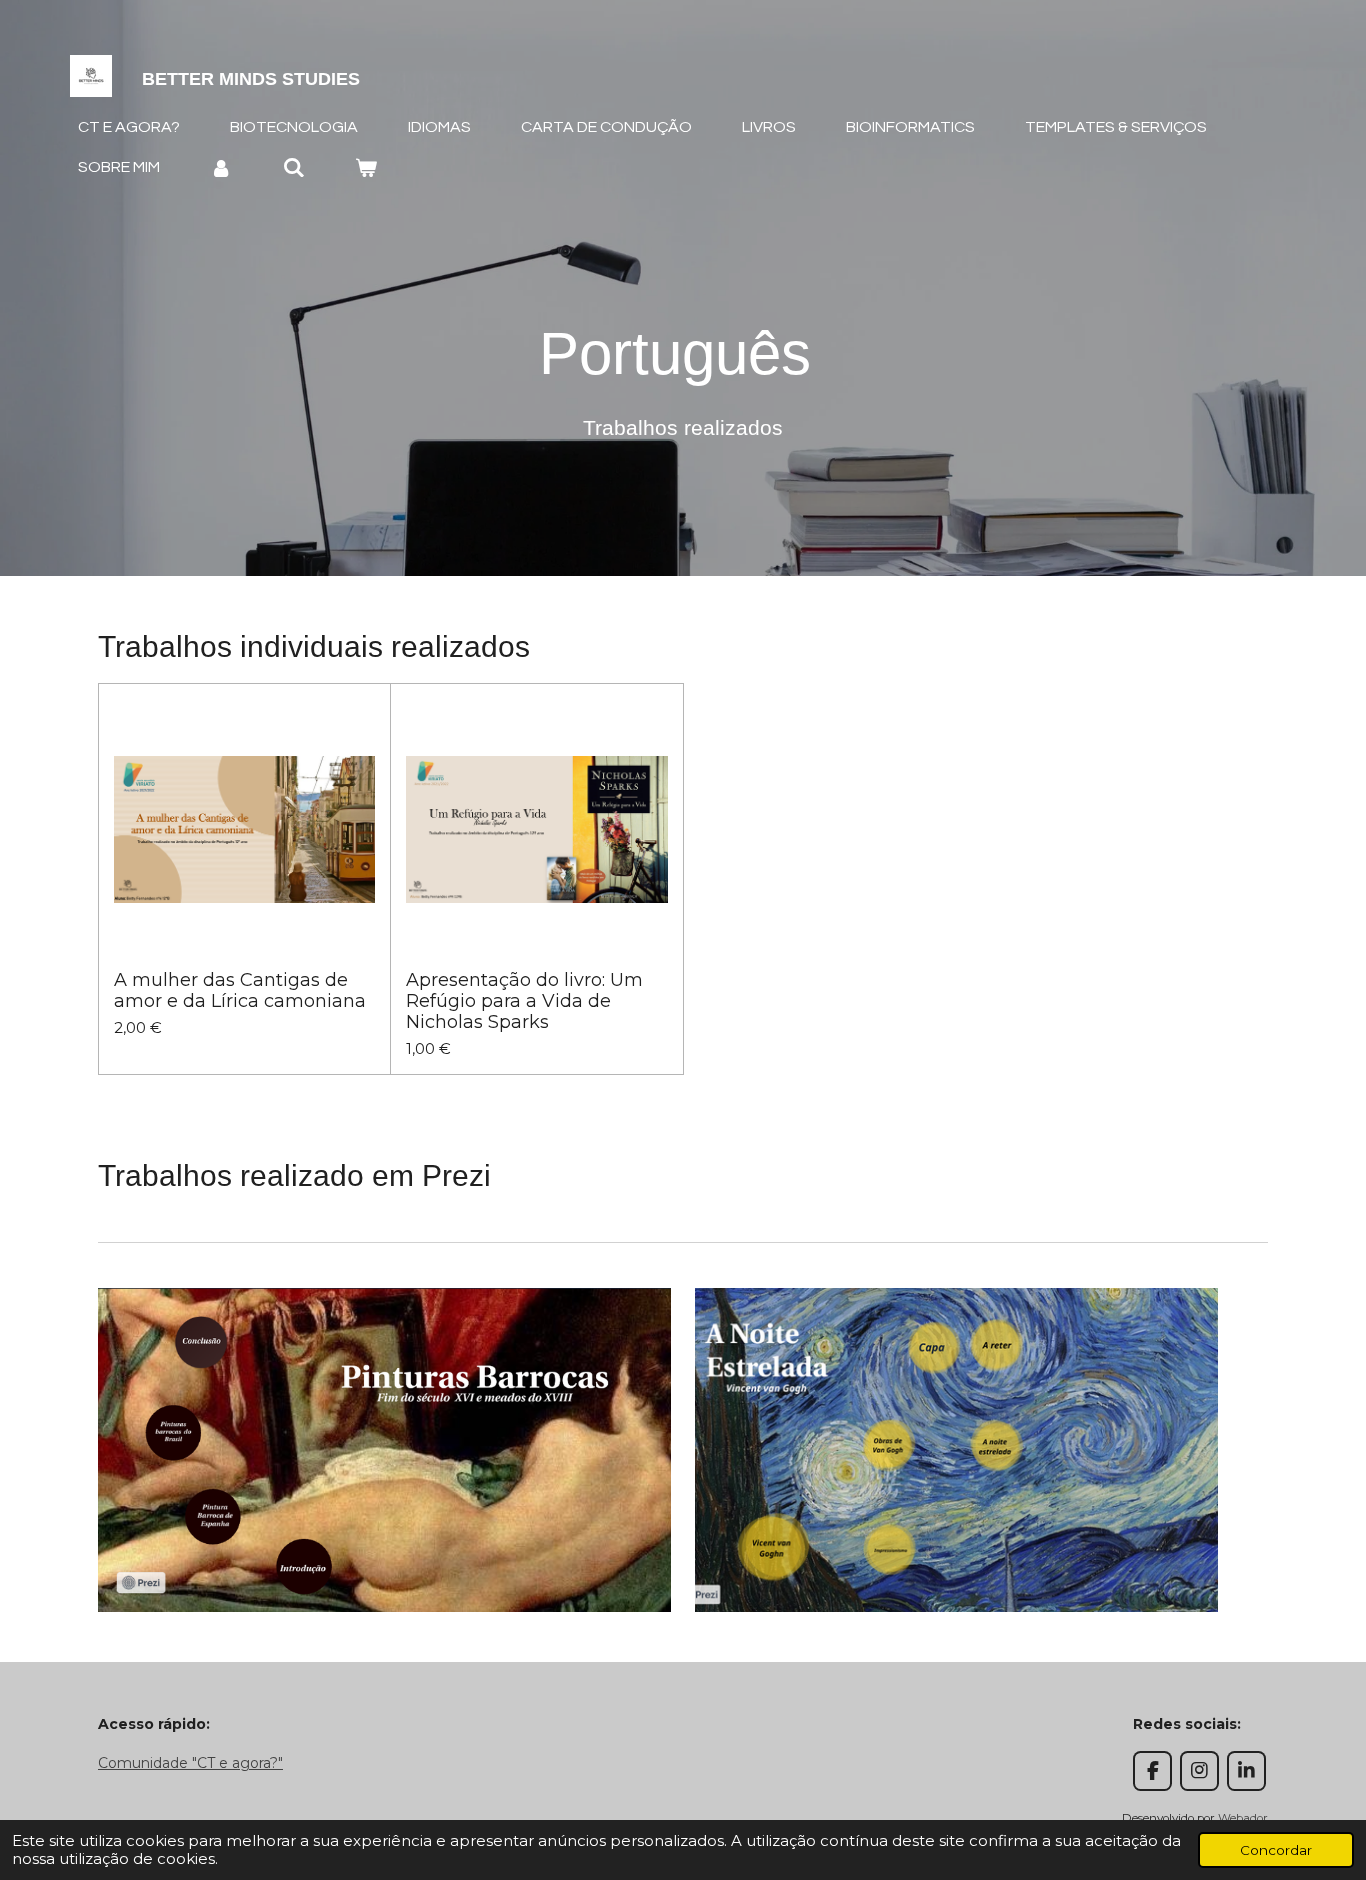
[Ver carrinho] (366, 167)
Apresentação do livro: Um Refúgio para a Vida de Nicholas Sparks (524, 1001)
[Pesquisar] (293, 167)
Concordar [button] (1276, 1850)
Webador (1243, 1818)
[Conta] (221, 167)
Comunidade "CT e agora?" (190, 1763)
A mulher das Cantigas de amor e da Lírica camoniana (240, 991)
